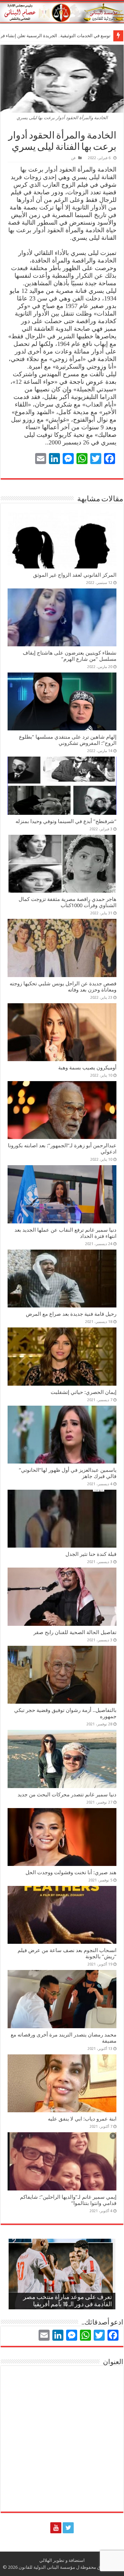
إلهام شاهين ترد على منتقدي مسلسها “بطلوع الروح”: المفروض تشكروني (68, 740)
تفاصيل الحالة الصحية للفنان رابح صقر (75, 1632)
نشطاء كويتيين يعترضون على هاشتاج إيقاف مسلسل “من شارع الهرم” (70, 656)
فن (73, 158)
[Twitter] (68, 2528)
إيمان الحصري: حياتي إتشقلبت (84, 1392)
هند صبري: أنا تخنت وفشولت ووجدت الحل (71, 1872)
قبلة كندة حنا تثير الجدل (91, 1554)
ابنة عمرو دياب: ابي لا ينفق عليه (82, 2119)
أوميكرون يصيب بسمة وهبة (87, 1068)
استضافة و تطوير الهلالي (62, 2560)
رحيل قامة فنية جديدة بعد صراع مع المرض (71, 1314)
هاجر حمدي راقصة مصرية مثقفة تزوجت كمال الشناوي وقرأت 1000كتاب (68, 902)
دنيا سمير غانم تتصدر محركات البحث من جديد (67, 1795)
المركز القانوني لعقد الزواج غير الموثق (75, 575)
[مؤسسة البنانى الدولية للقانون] (62, 11)
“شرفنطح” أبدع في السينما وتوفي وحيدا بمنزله (66, 821)
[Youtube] (56, 2528)
